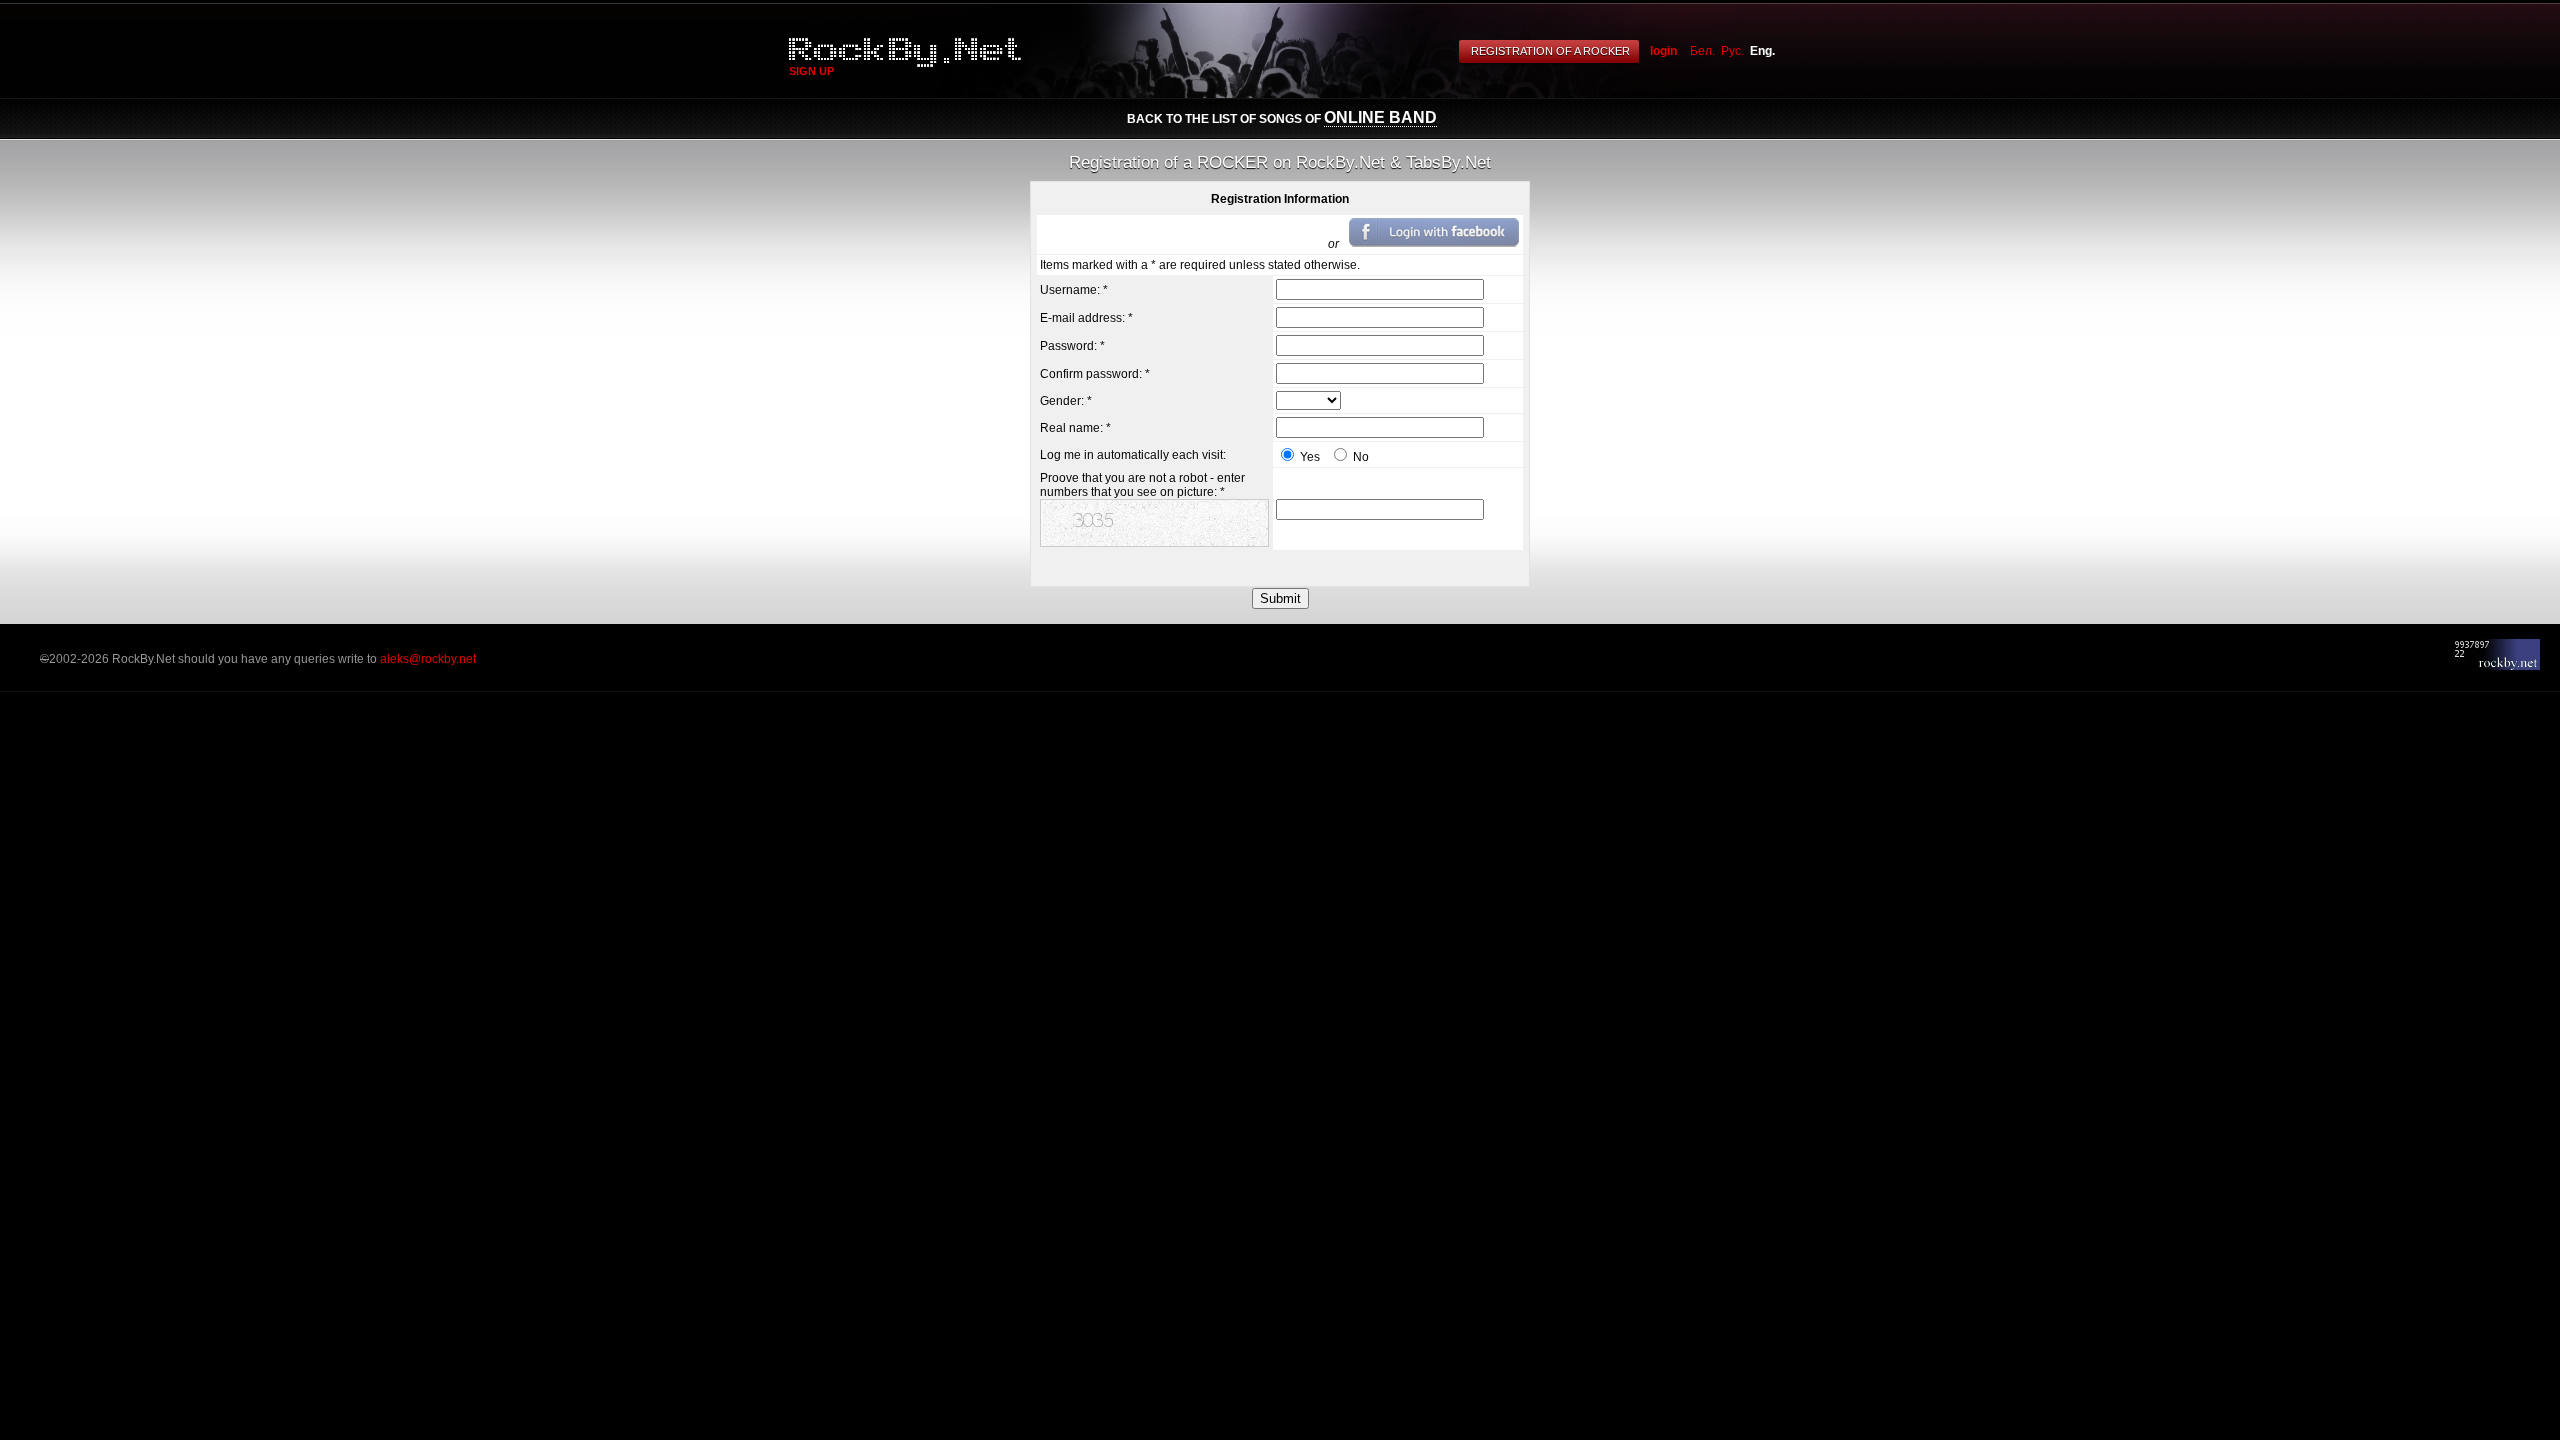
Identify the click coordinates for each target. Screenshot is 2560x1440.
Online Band (1380, 117)
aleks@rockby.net (428, 659)
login (1663, 51)
